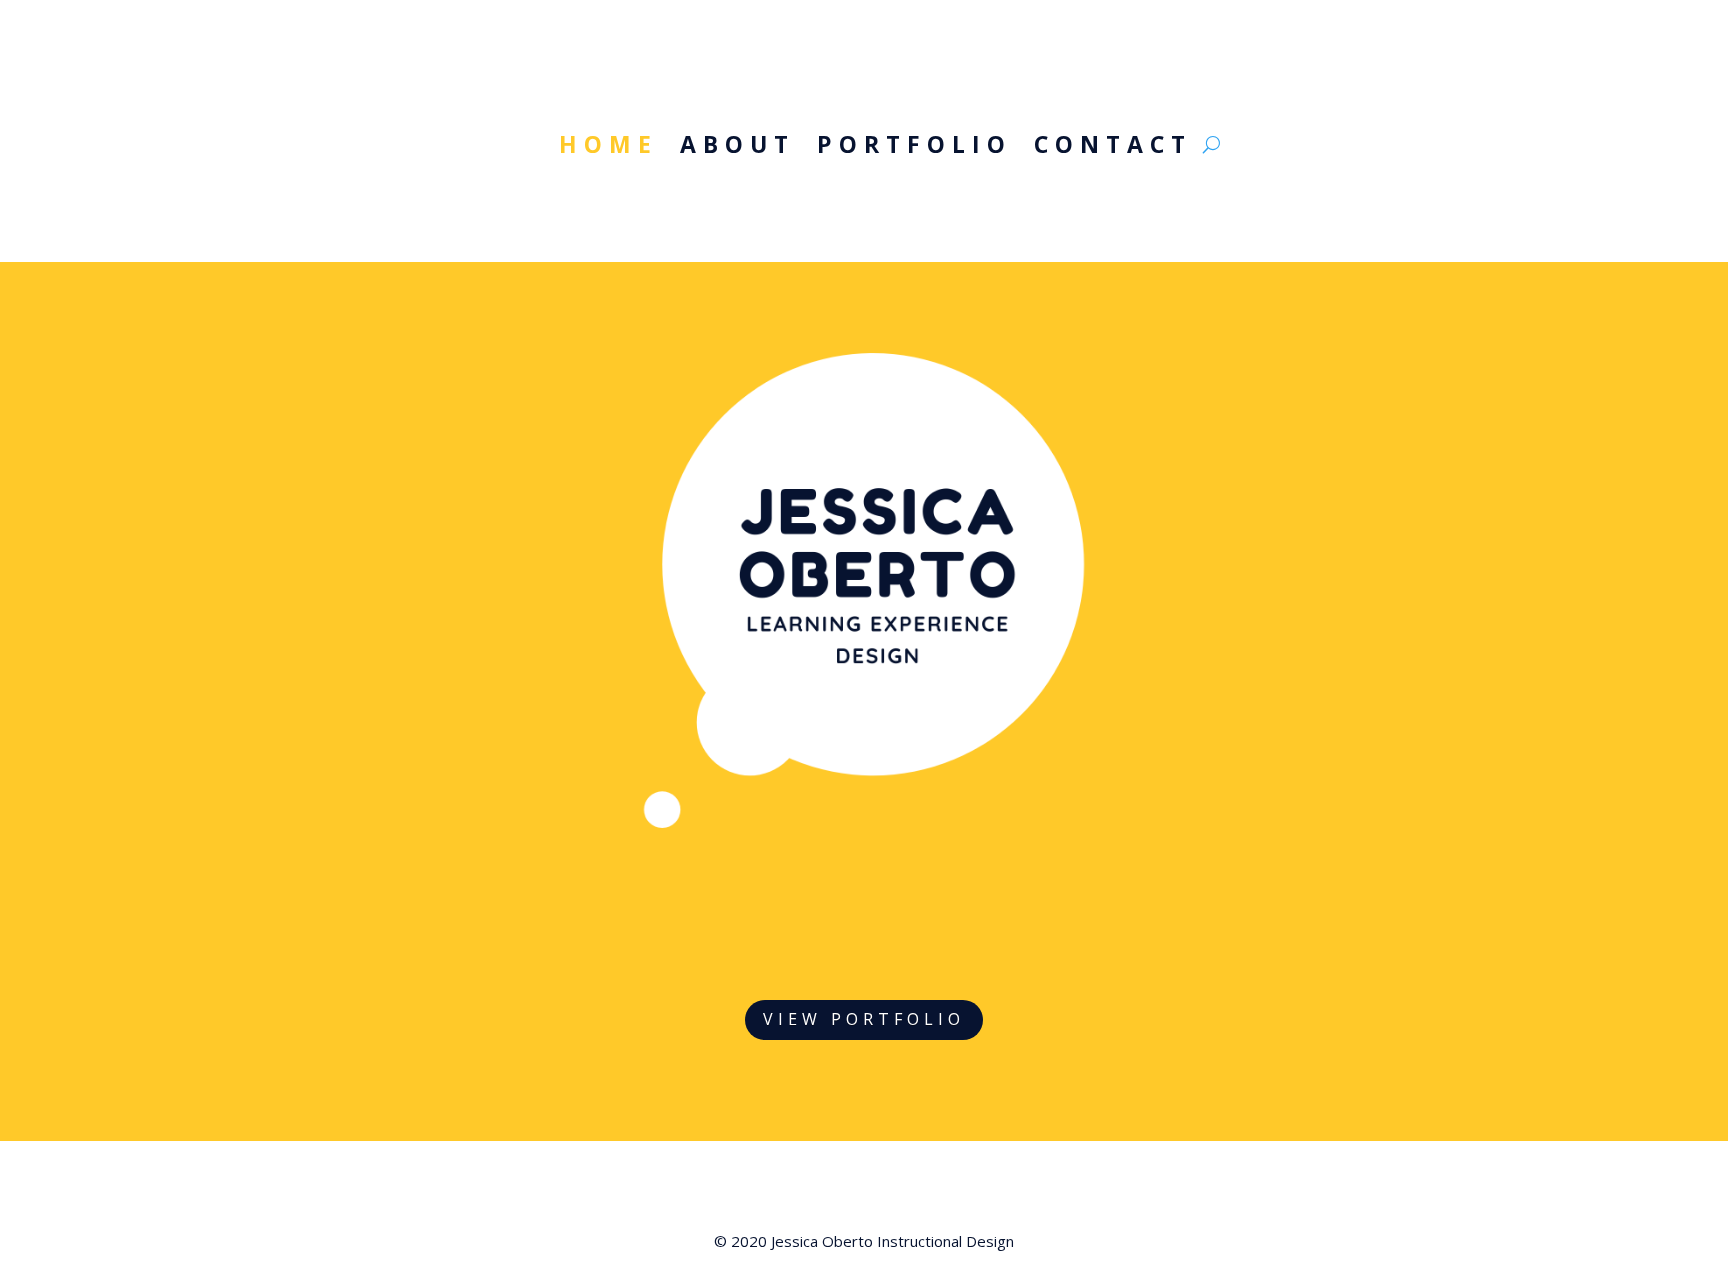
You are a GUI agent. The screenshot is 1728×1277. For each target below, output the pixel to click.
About (737, 148)
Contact (1113, 148)
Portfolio (914, 148)
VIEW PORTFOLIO (864, 1019)
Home (608, 148)
